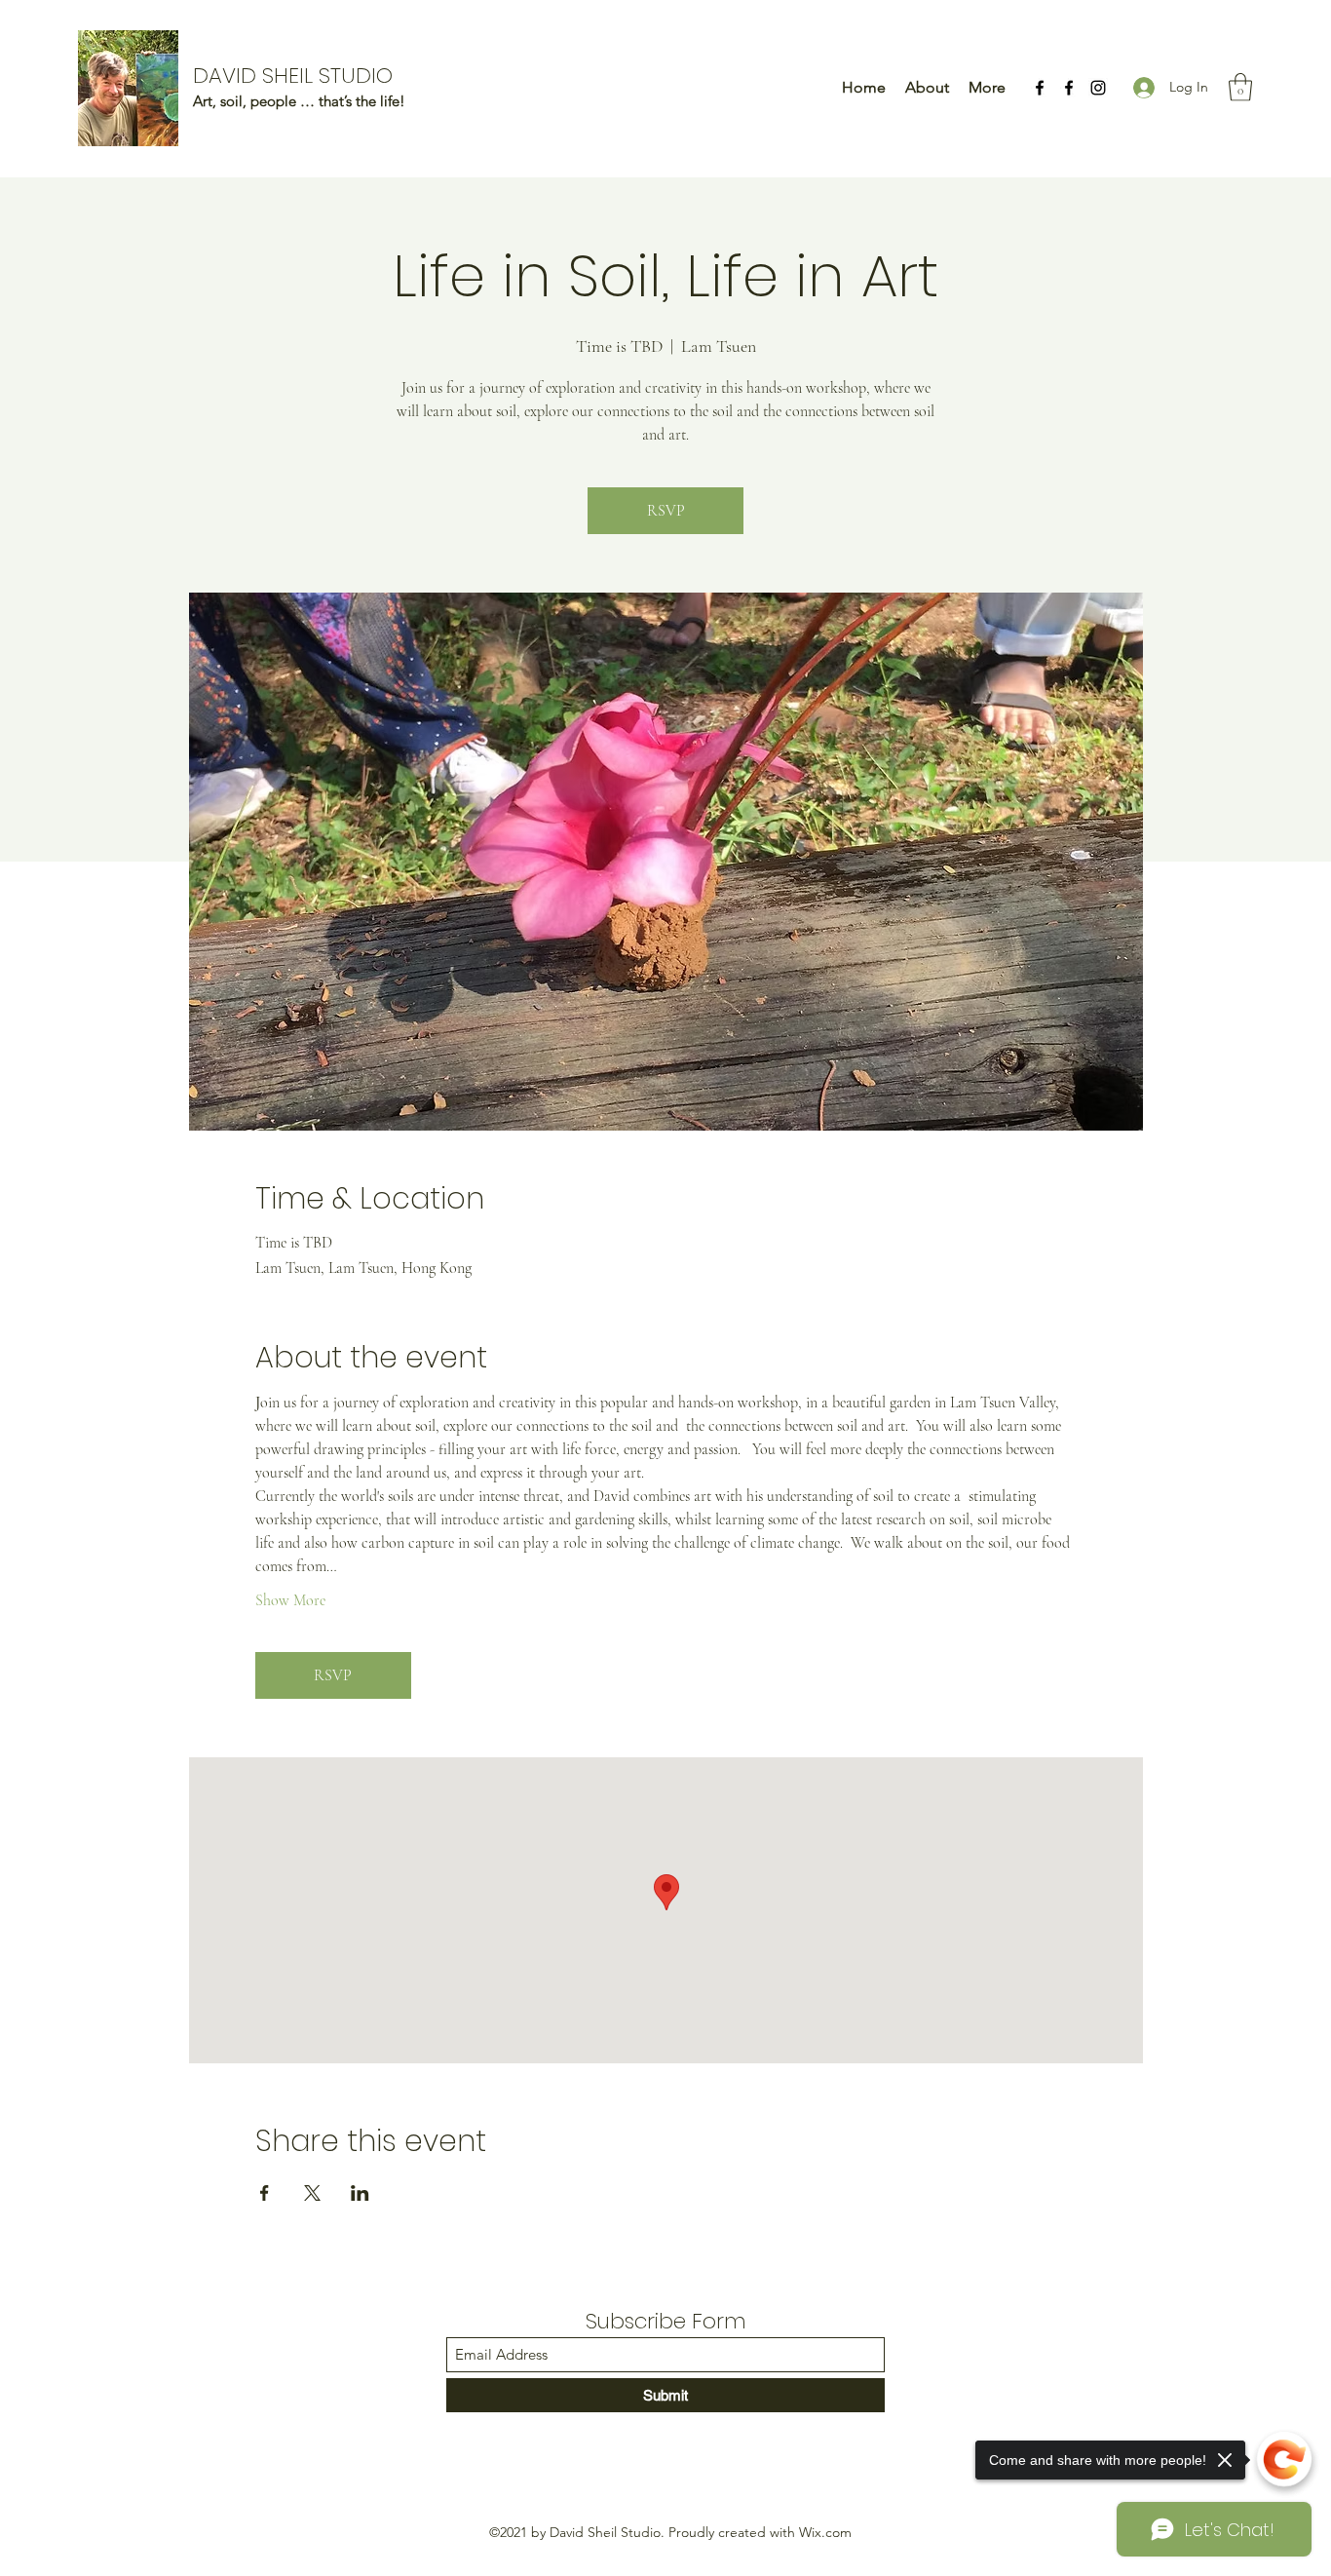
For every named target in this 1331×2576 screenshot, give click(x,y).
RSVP (666, 511)
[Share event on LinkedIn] (360, 2193)
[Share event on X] (312, 2193)
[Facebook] (1040, 88)
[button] (1240, 87)
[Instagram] (1098, 88)
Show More (290, 1600)
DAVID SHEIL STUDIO (293, 76)
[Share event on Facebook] (265, 2193)
